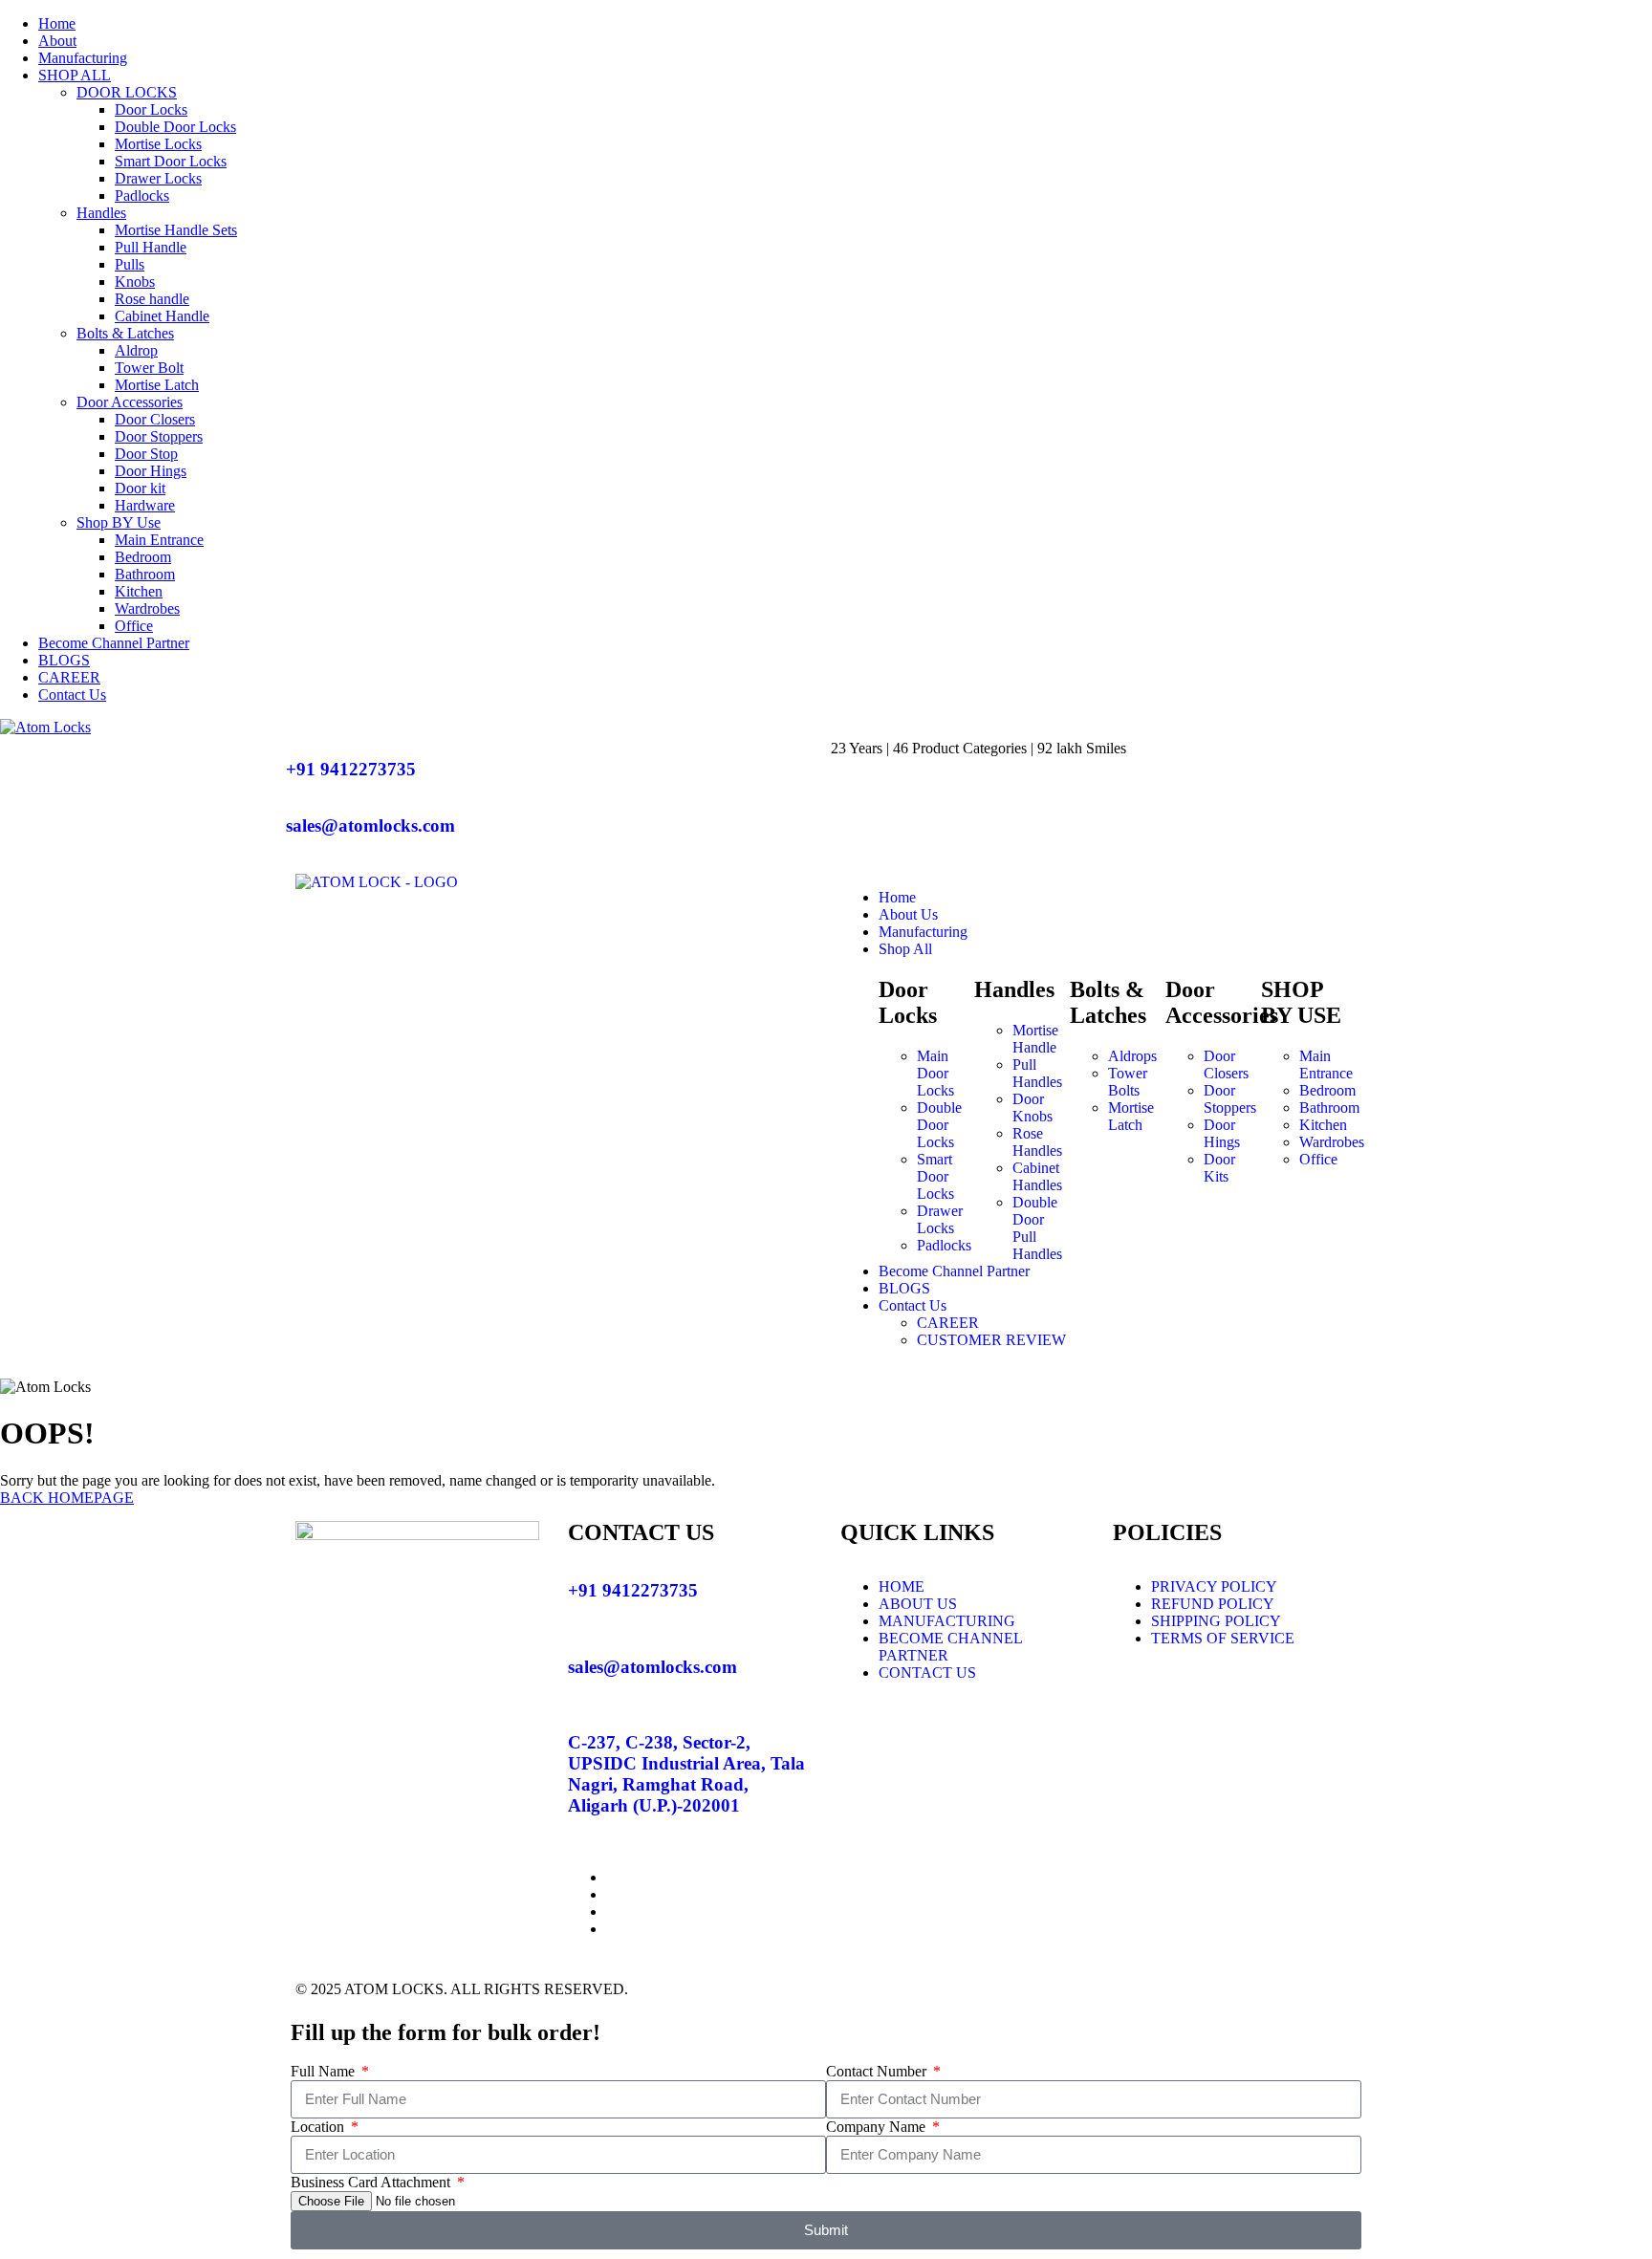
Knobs (135, 282)
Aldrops (1132, 1056)
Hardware (145, 505)
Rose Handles (1037, 1142)
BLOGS (64, 660)
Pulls (130, 264)
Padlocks (142, 195)
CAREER (69, 677)
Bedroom (143, 557)
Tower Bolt (149, 368)
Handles (101, 213)
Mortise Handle (1035, 1039)
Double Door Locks (175, 127)
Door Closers (155, 419)
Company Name (878, 2127)
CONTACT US (927, 1673)
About (57, 41)
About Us (908, 914)
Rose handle (152, 299)
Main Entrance (159, 540)
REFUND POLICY (1213, 1604)
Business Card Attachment (372, 2182)
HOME (902, 1586)
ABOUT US (918, 1604)
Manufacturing (83, 58)
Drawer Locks (158, 178)
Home (57, 23)
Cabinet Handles (1037, 1176)
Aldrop (136, 350)
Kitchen (139, 591)
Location (319, 2127)
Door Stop (146, 454)
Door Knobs (1032, 1108)
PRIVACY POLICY (1214, 1586)
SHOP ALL (75, 75)
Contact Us (72, 695)
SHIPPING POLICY (1216, 1621)
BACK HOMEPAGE (67, 1498)
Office (134, 626)
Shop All (905, 949)
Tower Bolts (1128, 1082)
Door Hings (151, 471)
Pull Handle (151, 247)
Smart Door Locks (171, 161)
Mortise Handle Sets (176, 230)
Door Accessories (130, 402)
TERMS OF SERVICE (1223, 1638)
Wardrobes (147, 608)
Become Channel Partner (114, 643)
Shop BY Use (119, 522)
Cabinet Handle (162, 316)
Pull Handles (1037, 1073)
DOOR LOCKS (127, 92)
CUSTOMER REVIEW (991, 1340)
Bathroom (145, 574)
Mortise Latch (157, 385)
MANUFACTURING (947, 1621)
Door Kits (1219, 1168)
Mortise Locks (158, 144)
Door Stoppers (159, 436)
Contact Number (878, 2071)
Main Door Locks (935, 1073)
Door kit (140, 488)
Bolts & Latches (125, 333)
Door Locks (151, 109)
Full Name (325, 2071)
